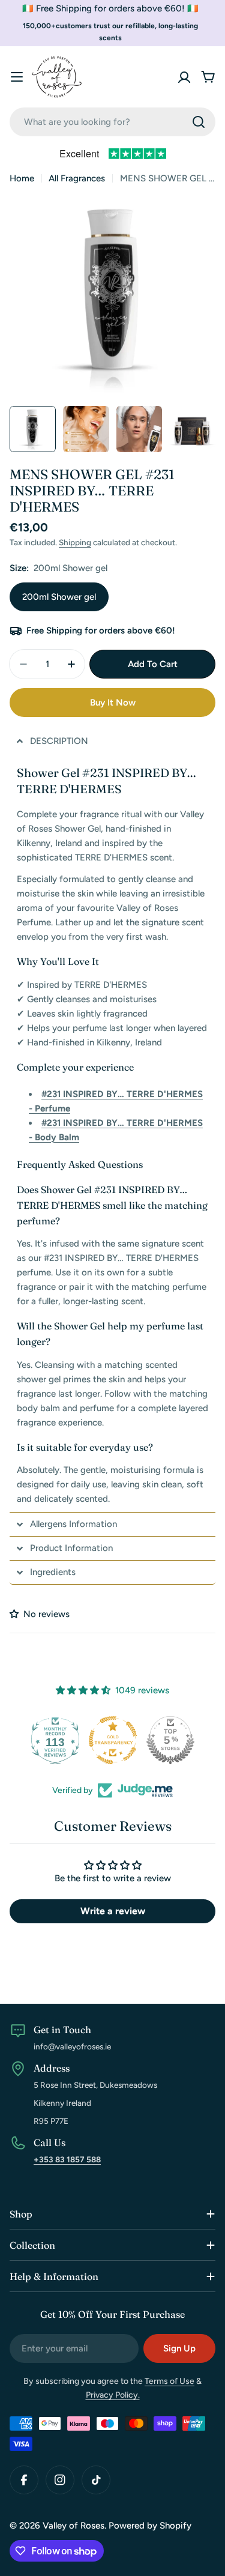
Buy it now (113, 703)
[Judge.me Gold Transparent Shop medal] (113, 1740)
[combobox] (112, 122)
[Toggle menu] (17, 77)
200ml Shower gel (59, 597)
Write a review (113, 1911)
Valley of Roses (73, 2526)
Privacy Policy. (113, 2395)
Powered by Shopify (150, 2526)
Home (22, 178)
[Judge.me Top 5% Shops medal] (170, 1740)
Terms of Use (169, 2381)
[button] (112, 741)
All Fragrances (77, 178)
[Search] (199, 122)
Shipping (75, 542)
